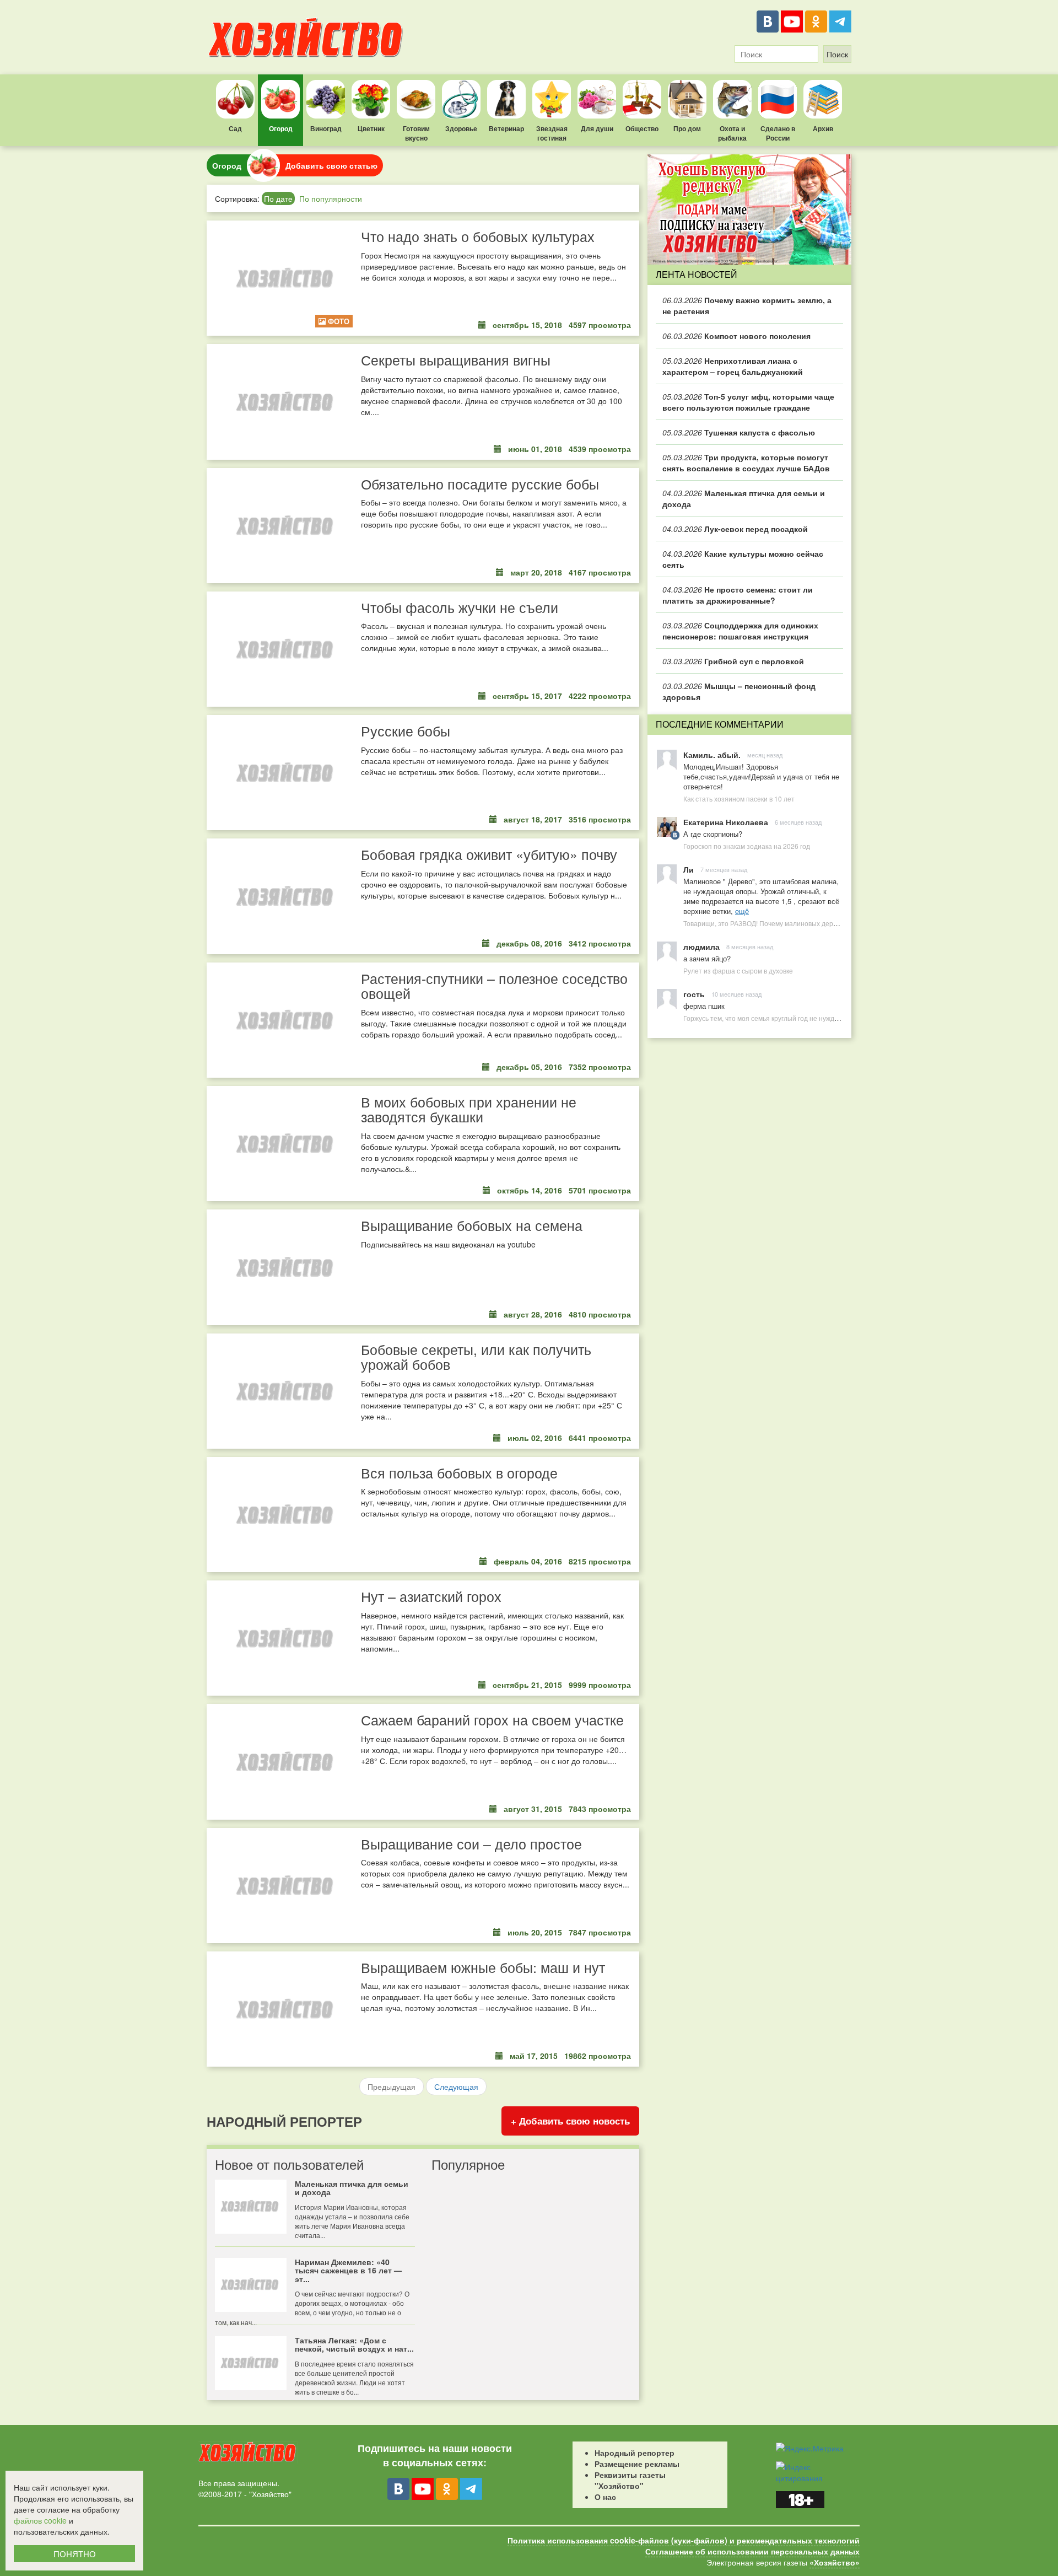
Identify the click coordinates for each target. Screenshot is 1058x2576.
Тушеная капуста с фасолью (739, 432)
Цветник (371, 128)
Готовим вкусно (416, 133)
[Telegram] (840, 21)
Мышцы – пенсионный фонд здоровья (739, 691)
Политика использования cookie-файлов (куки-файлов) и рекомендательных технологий (684, 2540)
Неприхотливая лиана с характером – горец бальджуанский (733, 366)
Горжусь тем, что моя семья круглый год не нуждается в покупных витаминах (804, 1018)
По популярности (331, 198)
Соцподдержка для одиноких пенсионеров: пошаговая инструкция (740, 631)
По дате (278, 198)
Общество (642, 128)
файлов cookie (40, 2520)
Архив (823, 128)
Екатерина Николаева (726, 822)
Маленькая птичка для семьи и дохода (744, 498)
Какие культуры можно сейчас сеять (743, 559)
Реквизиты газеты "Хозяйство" (630, 2480)
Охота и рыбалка (732, 133)
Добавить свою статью (331, 165)
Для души (597, 128)
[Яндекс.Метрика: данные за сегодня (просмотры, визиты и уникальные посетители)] (810, 2448)
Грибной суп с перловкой (733, 661)
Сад (235, 128)
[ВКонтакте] (768, 21)
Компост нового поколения (736, 336)
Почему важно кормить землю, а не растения (747, 305)
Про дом (687, 128)
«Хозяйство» (835, 2562)
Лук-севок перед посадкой (735, 529)
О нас (605, 2497)
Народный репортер (635, 2453)
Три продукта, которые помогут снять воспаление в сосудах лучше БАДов (746, 463)
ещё (742, 911)
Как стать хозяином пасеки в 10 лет (739, 798)
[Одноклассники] (816, 21)
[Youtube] (792, 21)
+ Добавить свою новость (570, 2121)
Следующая (456, 2086)
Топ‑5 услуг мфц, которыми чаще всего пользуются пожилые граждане (748, 402)
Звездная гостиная (552, 133)
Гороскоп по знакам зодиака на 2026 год (747, 846)
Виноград (326, 128)
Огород (281, 128)
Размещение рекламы (637, 2464)
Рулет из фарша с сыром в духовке (738, 970)
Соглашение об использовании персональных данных (752, 2551)
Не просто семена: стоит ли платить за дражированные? (738, 595)
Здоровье (461, 128)
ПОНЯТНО (75, 2554)
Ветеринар (506, 128)
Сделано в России (778, 133)
